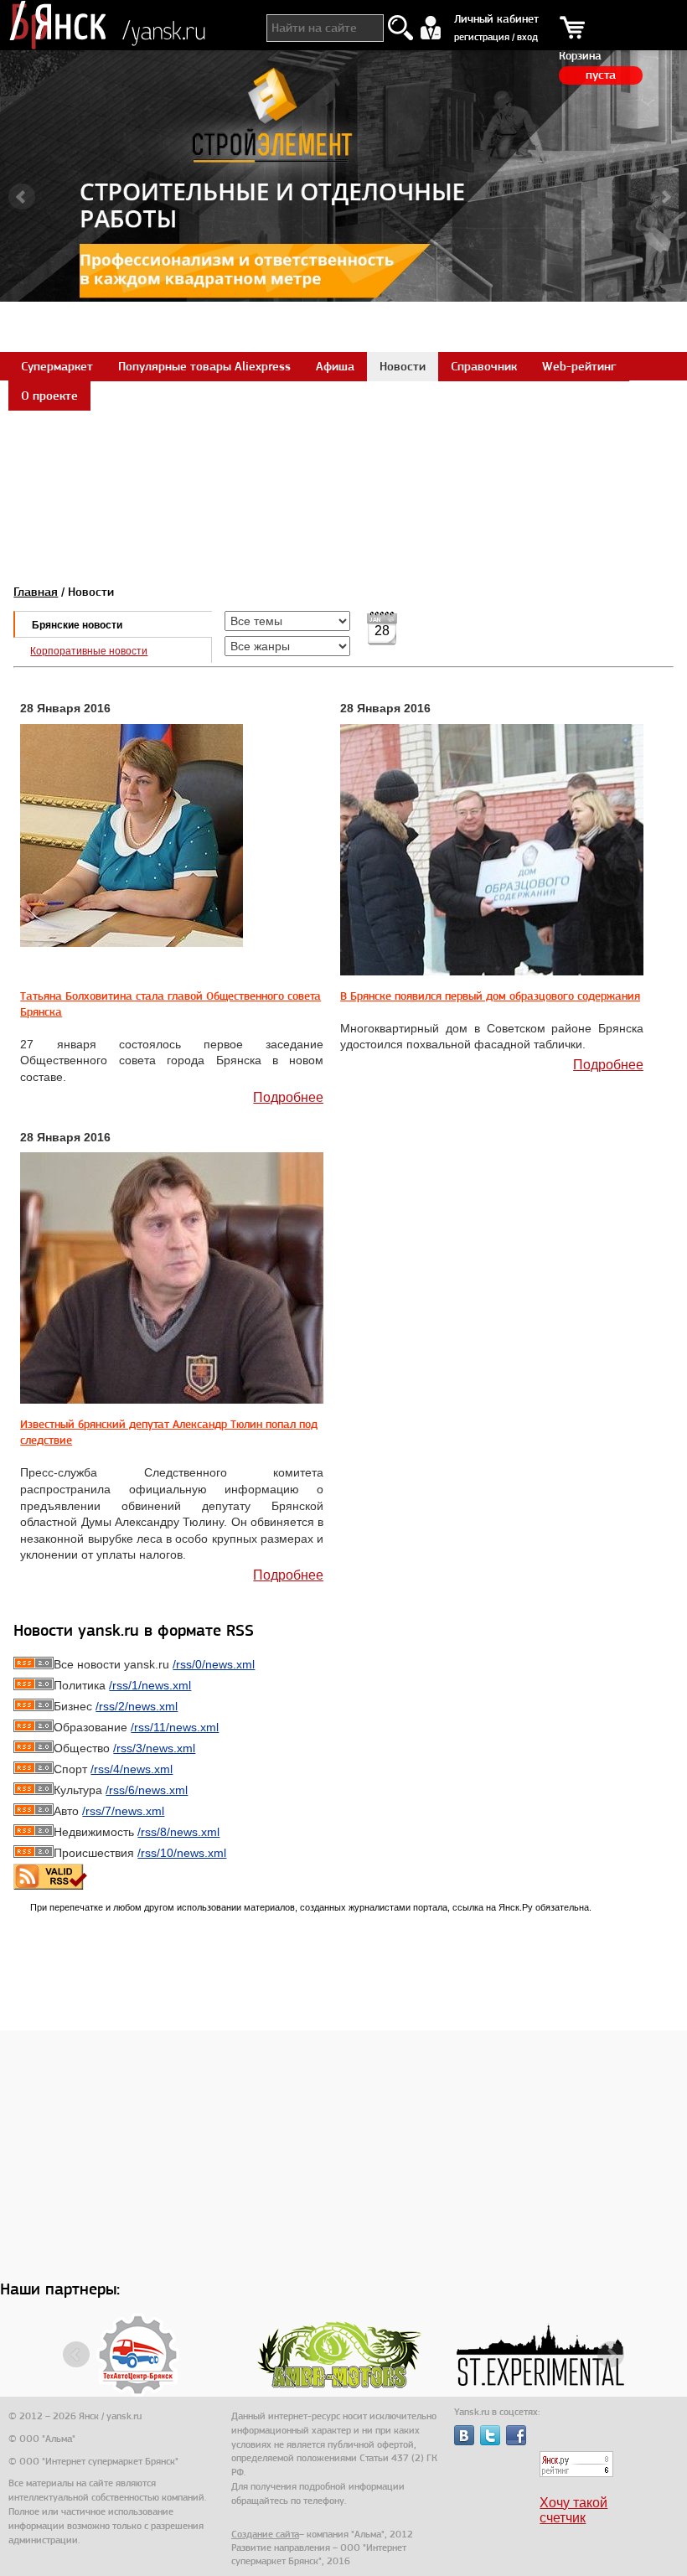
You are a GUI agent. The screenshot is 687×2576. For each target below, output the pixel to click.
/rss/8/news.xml (178, 1832)
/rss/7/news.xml (123, 1811)
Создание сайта (265, 2534)
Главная (36, 592)
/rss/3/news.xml (154, 1748)
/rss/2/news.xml (137, 1706)
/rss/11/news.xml (175, 1727)
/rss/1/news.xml (150, 1685)
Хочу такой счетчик (573, 2510)
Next (665, 197)
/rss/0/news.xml (214, 1664)
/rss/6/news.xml (147, 1790)
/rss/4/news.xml (132, 1769)
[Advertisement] (343, 447)
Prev (22, 197)
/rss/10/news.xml (182, 1853)
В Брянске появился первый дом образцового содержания (490, 996)
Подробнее (288, 1097)
